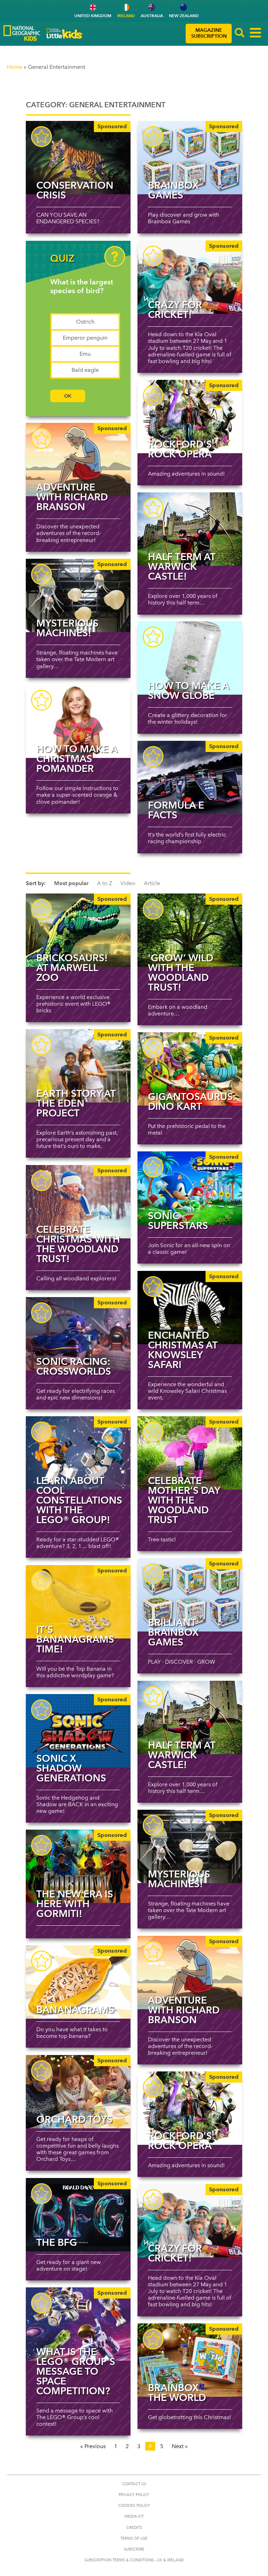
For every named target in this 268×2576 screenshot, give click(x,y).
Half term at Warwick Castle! (182, 566)
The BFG (57, 2242)
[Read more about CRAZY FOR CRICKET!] (190, 277)
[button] (240, 34)
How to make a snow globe (188, 690)
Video (128, 883)
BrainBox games (173, 190)
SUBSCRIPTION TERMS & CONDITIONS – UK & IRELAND (134, 2560)
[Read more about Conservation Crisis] (78, 158)
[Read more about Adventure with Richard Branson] (78, 460)
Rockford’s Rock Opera (180, 449)
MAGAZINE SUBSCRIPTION (209, 33)
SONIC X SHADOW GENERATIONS (71, 1768)
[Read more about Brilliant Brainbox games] (190, 1595)
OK (68, 396)
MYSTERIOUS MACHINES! (67, 628)
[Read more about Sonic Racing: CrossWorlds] (78, 1334)
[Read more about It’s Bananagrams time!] (78, 1602)
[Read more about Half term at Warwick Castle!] (190, 529)
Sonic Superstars (178, 1221)
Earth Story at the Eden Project (76, 1103)
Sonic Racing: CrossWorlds (74, 1366)
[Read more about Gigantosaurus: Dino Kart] (190, 1069)
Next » (180, 2446)
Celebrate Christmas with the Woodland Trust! (78, 1244)
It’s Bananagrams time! (75, 1639)
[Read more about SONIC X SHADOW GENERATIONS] (78, 1731)
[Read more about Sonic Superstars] (190, 1188)
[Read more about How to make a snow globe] (190, 658)
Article (152, 883)
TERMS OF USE (134, 2538)
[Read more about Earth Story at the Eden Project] (78, 1066)
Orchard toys (74, 2119)
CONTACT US (134, 2484)
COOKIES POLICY (134, 2506)
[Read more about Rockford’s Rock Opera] (190, 417)
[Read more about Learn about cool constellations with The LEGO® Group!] (78, 1453)
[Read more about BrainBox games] (190, 158)
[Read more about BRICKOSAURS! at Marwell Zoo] (78, 930)
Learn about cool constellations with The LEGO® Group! (79, 1500)
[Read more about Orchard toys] (78, 2092)
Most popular (71, 883)
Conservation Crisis (75, 190)
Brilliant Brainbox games (173, 1632)
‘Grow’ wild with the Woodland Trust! (181, 972)
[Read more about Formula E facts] (190, 777)
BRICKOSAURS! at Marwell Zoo (72, 968)
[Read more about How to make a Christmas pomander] (78, 721)
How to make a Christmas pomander (77, 759)
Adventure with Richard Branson (72, 497)
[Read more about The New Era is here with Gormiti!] (78, 1866)
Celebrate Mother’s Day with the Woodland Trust (184, 1500)
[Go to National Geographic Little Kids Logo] (65, 34)
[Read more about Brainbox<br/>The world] (190, 2360)
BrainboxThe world (177, 2393)
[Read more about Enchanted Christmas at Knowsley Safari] (190, 1308)
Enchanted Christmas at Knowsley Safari (183, 1350)
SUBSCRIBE (134, 2549)
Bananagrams (75, 2010)
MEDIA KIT (134, 2516)
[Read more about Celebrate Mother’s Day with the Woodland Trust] (190, 1453)
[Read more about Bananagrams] (78, 1982)
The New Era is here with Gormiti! (75, 1904)
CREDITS (134, 2528)
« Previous (93, 2446)
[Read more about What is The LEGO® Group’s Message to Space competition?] (78, 2324)
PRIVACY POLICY (134, 2495)
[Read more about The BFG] (78, 2215)
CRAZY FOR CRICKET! (175, 310)
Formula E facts (176, 810)
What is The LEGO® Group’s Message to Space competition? (76, 2371)
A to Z (105, 883)
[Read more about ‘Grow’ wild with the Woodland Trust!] (190, 930)
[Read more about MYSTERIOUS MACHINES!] (78, 595)
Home (15, 67)
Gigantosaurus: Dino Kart (192, 1101)
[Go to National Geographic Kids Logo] (22, 33)
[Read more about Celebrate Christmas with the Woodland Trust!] (78, 1202)
